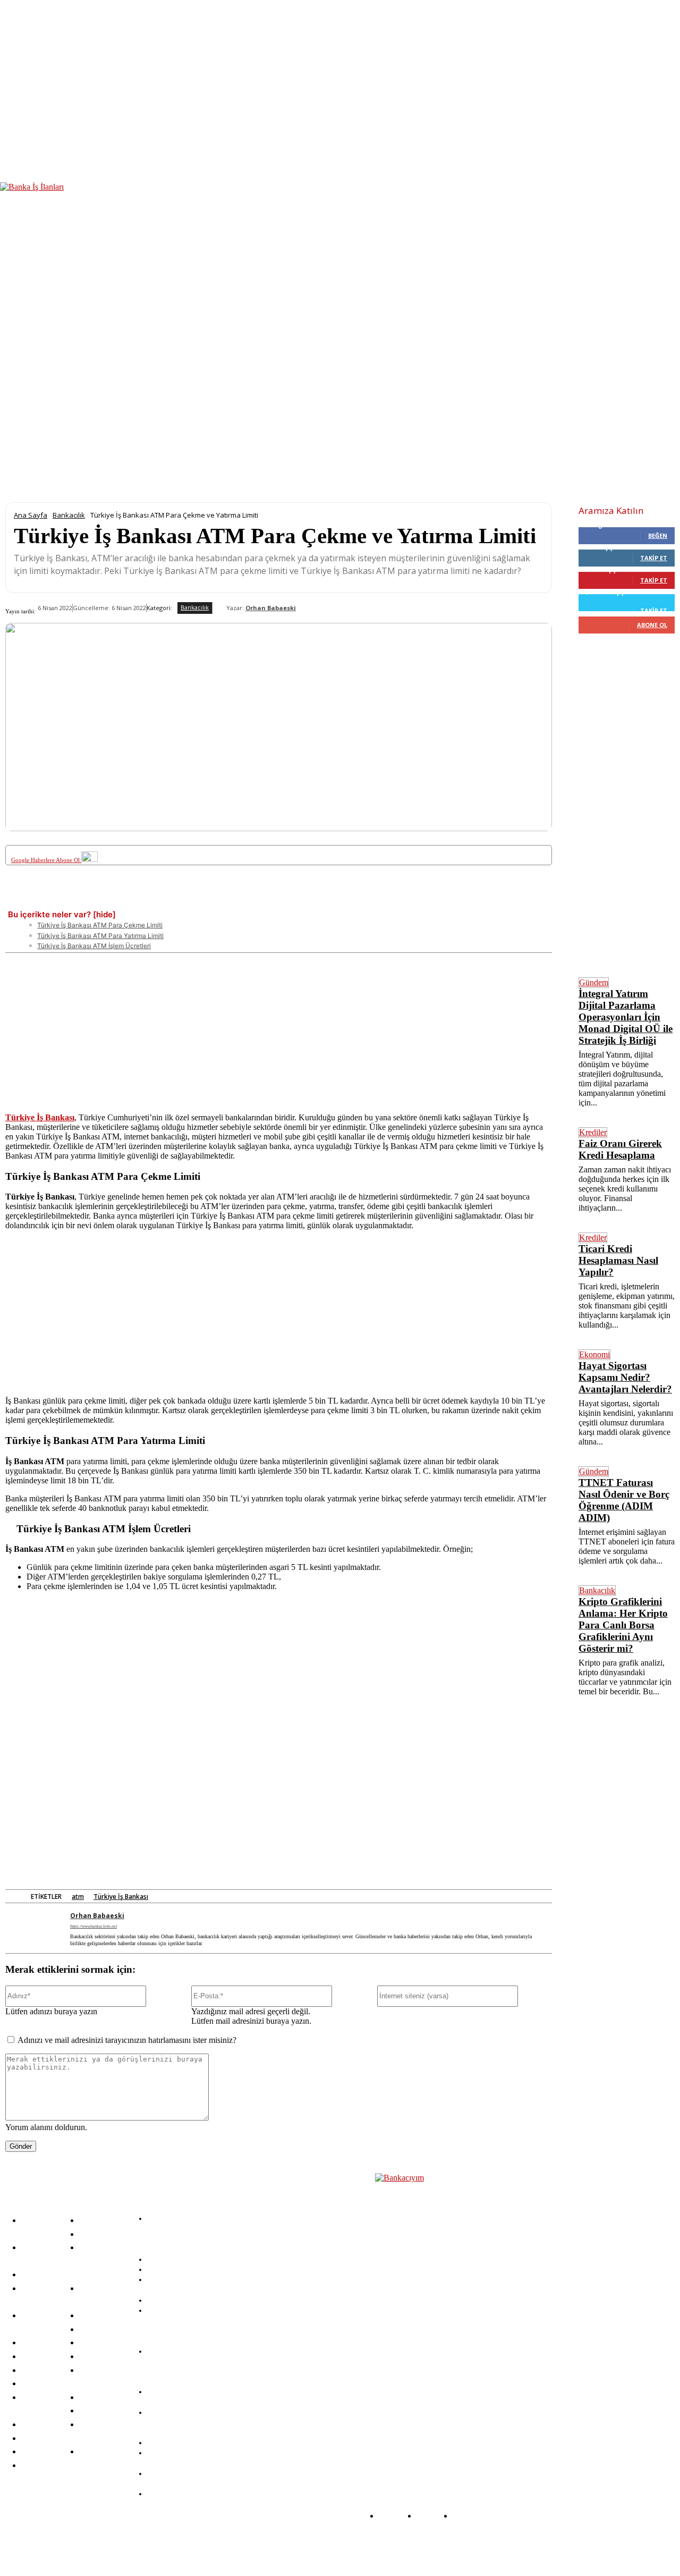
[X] (144, 900)
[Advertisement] (279, 1027)
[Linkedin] (223, 900)
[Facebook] (105, 900)
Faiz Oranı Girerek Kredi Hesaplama (620, 1149)
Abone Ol (652, 625)
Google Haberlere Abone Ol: (46, 860)
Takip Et (654, 558)
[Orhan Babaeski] (219, 608)
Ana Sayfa (31, 515)
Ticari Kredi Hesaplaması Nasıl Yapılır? (618, 1260)
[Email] (340, 900)
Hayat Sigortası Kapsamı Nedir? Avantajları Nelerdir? (625, 1377)
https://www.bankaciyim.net (93, 1926)
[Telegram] (301, 900)
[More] (419, 900)
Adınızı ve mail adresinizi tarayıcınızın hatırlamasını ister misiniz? (127, 2040)
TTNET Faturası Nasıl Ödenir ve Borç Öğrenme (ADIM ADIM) (624, 1500)
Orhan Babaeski (271, 608)
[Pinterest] (183, 900)
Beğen (658, 535)
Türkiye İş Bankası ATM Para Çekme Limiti (100, 925)
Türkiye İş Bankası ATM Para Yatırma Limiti (100, 936)
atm (78, 1897)
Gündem (594, 982)
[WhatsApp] (262, 900)
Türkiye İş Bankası (121, 1897)
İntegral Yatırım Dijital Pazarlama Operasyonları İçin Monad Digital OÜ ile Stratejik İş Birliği (626, 1017)
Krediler (593, 1132)
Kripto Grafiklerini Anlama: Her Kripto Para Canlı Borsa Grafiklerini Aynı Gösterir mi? (623, 1625)
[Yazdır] (379, 900)
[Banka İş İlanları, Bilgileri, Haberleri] (428, 2313)
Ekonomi (594, 1354)
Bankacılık (69, 515)
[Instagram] (216, 2546)
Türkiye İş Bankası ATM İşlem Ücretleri (94, 946)
